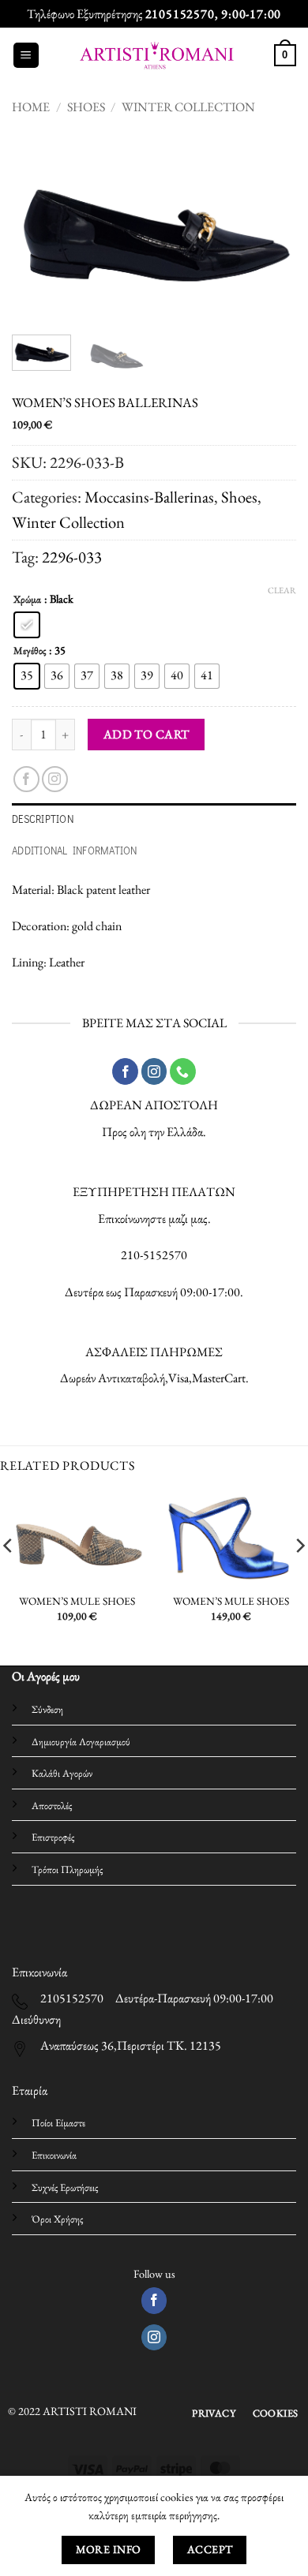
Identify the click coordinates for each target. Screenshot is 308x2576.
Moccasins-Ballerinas (149, 497)
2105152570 (180, 14)
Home (31, 107)
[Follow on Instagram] (55, 779)
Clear (282, 590)
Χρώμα (27, 600)
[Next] (271, 227)
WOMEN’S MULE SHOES (77, 1601)
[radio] (27, 625)
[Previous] (37, 227)
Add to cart (146, 734)
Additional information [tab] (75, 851)
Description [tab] (43, 819)
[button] (26, 56)
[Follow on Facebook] (26, 779)
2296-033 (72, 557)
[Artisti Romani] (157, 55)
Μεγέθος (30, 651)
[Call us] (183, 1071)
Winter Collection (188, 107)
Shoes (86, 107)
